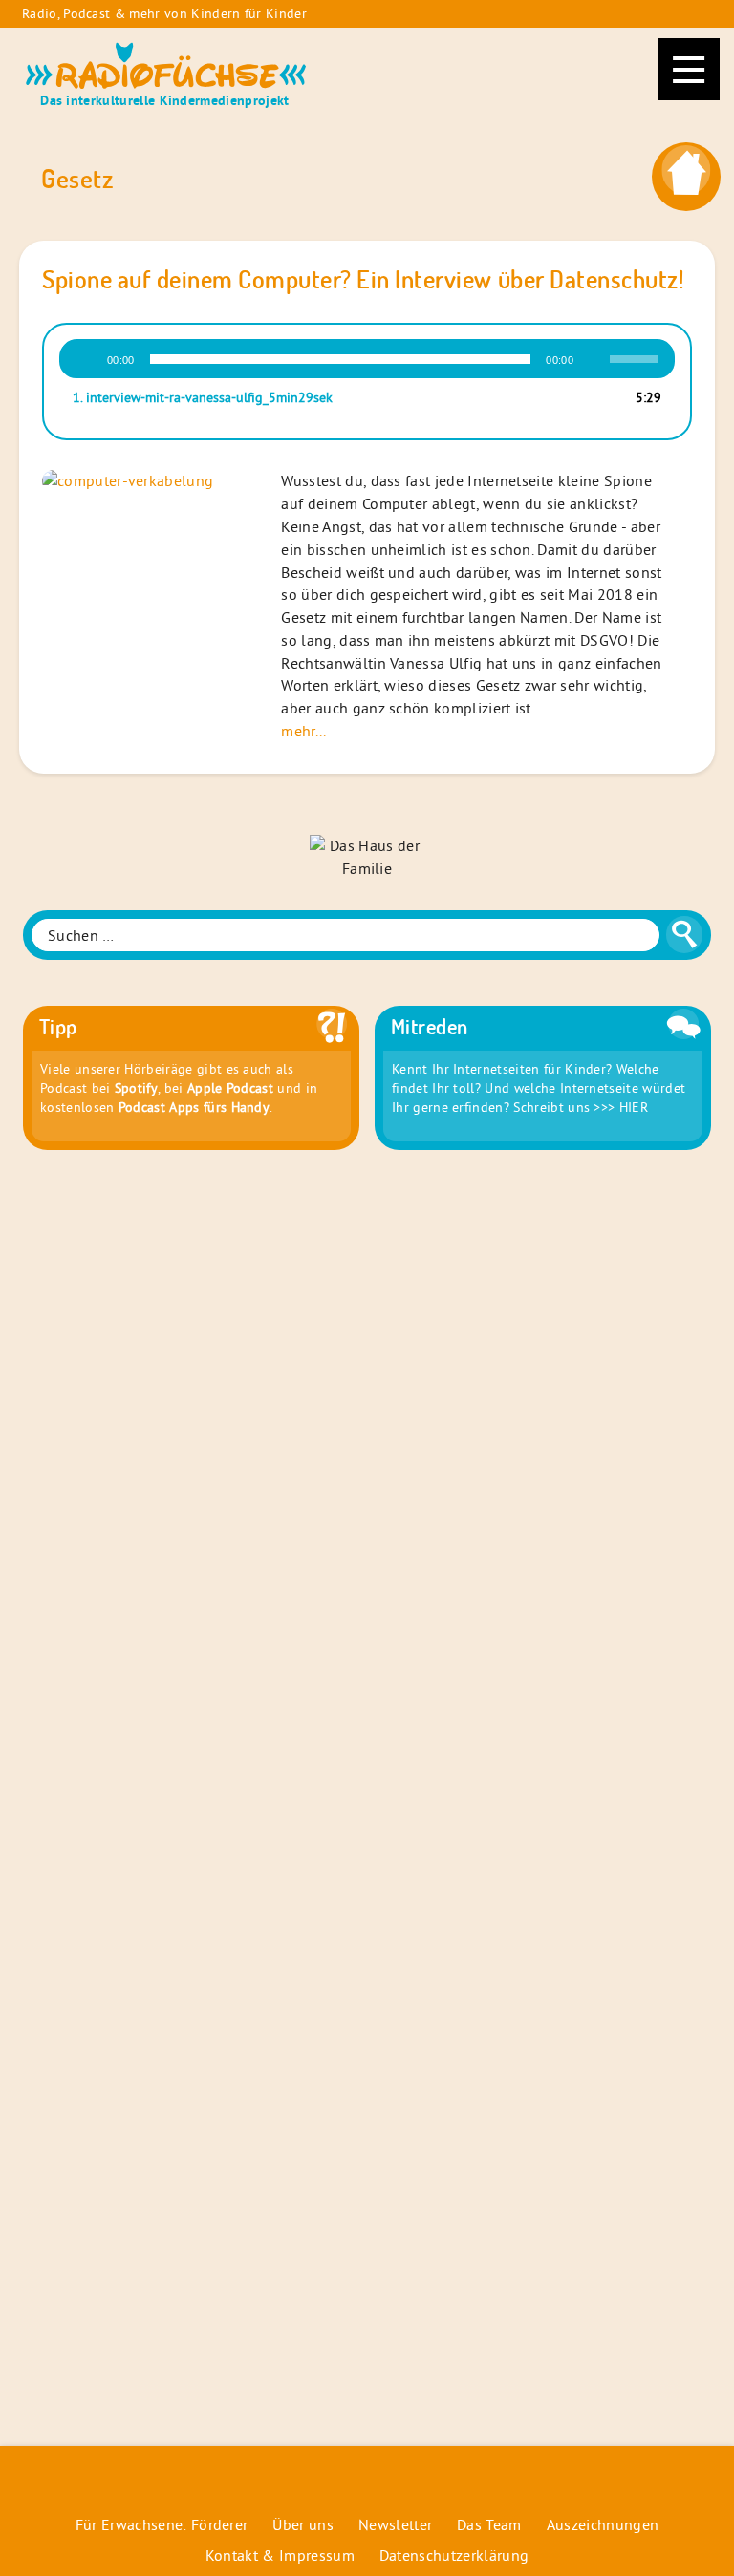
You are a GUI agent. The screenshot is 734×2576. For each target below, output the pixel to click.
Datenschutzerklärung (454, 2555)
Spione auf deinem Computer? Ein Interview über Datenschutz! (363, 279)
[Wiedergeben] (86, 359)
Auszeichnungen (603, 2524)
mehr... (303, 731)
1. (203, 397)
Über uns (303, 2524)
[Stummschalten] (594, 359)
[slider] (637, 357)
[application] (367, 359)
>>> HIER (621, 1107)
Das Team (489, 2524)
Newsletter (395, 2524)
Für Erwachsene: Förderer (162, 2524)
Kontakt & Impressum (280, 2555)
